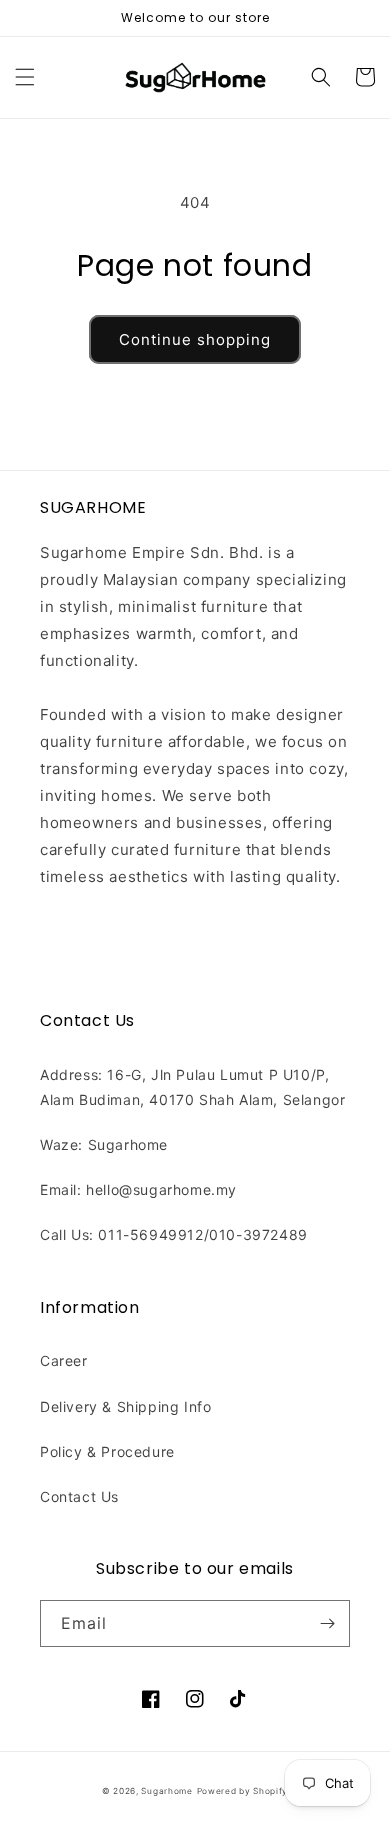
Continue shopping (195, 339)
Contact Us (79, 1496)
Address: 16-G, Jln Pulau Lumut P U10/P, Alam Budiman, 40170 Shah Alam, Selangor (192, 1087)
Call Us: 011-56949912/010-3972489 (174, 1234)
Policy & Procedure (107, 1451)
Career (64, 1360)
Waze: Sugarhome (104, 1144)
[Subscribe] (327, 1623)
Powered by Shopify (243, 1791)
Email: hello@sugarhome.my (138, 1189)
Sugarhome (166, 1791)
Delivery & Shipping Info (125, 1406)
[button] (25, 77)
